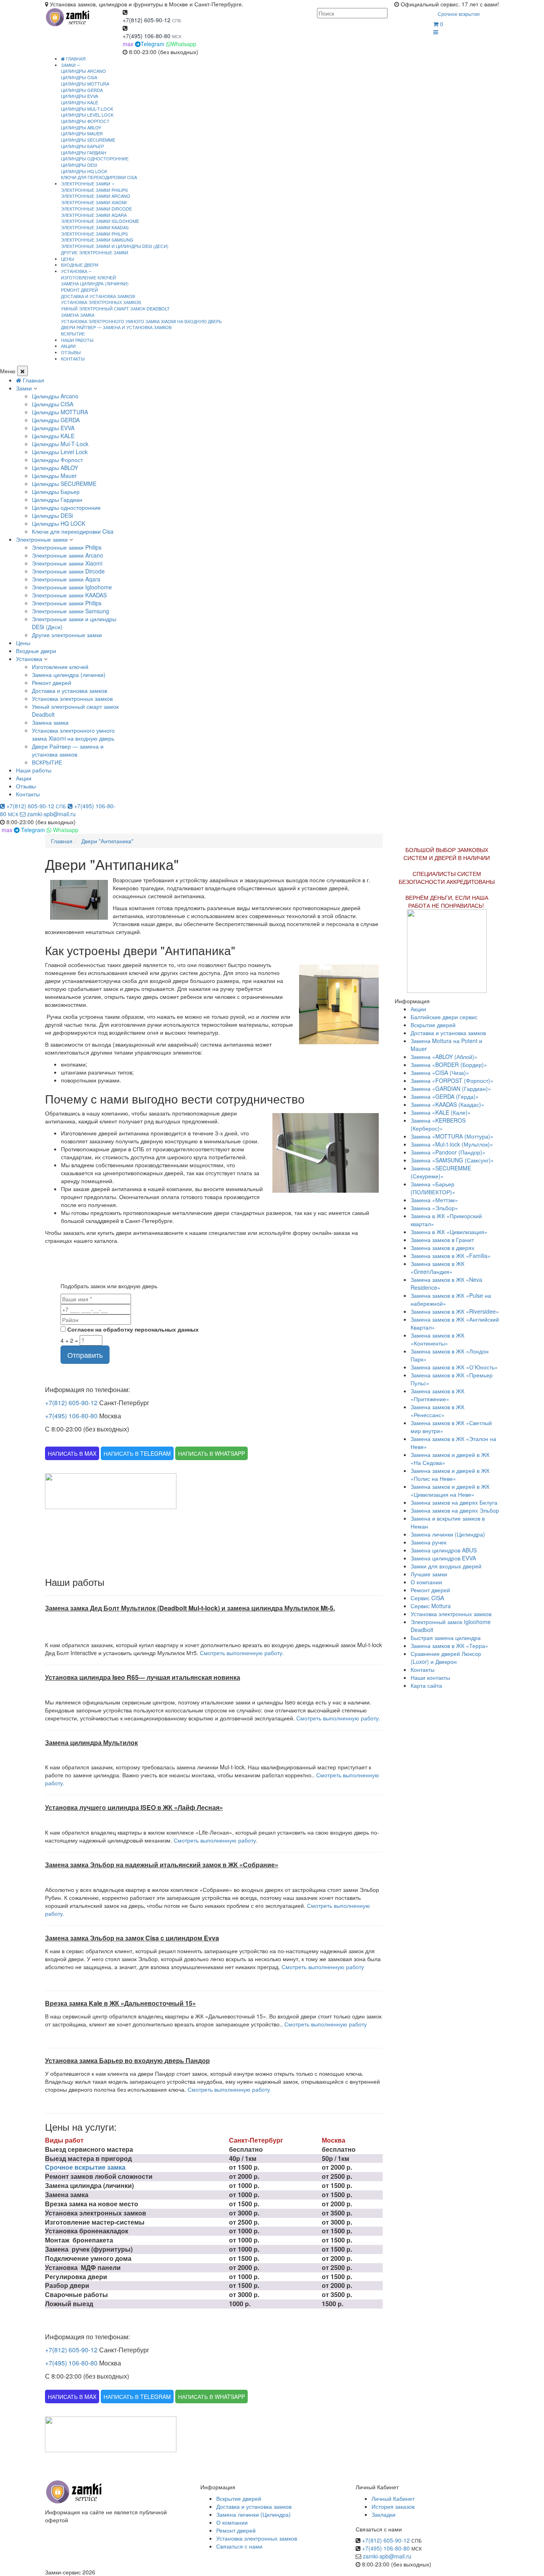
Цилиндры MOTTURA (85, 84)
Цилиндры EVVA (79, 96)
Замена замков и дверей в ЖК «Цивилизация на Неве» (450, 1490)
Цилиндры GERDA (82, 90)
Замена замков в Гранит (442, 1240)
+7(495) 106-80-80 (147, 36)
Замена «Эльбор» (434, 1208)
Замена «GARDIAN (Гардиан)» (451, 1088)
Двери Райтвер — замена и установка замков (116, 327)
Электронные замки (42, 539)
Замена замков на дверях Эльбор (455, 1510)
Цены (23, 643)
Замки (24, 388)
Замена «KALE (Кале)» (441, 1112)
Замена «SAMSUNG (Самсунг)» (452, 1160)
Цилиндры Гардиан (84, 152)
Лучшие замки (429, 1574)
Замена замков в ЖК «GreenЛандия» (437, 1268)
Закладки (384, 2514)
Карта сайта (426, 1685)
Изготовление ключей (88, 277)
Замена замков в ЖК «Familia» (451, 1256)
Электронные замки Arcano (96, 196)
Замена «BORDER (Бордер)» (449, 1065)
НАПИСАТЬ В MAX (72, 1453)
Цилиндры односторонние (95, 158)
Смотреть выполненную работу (323, 1967)
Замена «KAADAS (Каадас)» (447, 1104)
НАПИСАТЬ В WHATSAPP (211, 1453)
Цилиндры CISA (79, 77)
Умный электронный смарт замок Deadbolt (115, 308)
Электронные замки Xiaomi (94, 202)
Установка (29, 659)
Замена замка (78, 315)
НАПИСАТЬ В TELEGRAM (137, 1453)
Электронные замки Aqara (94, 215)
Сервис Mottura (431, 1606)
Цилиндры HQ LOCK (84, 171)
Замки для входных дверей (446, 1566)
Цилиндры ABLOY (81, 127)
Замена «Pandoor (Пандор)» (448, 1152)
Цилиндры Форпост (85, 121)
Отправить (85, 1355)
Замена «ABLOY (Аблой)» (444, 1057)
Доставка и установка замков (98, 296)
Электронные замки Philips (94, 190)
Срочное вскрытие (459, 14)
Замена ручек (429, 1542)
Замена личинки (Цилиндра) (448, 1534)
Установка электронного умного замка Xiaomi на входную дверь (141, 321)
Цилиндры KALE (79, 102)
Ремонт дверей (79, 290)
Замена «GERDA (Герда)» (445, 1096)
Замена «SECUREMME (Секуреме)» (441, 1172)
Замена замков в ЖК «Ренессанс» (437, 1411)
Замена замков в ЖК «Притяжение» (437, 1395)
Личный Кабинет (393, 2498)
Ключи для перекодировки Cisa (99, 177)
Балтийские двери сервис (444, 1017)
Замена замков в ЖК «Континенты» (437, 1339)
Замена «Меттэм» (434, 1200)
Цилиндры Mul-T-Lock (87, 109)
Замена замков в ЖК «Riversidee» (455, 1311)
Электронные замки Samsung (97, 240)
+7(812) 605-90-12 (147, 20)
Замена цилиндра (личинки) (95, 283)
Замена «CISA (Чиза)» (440, 1073)
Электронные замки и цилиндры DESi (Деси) (115, 246)
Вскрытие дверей (433, 1025)
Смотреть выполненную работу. (242, 1653)
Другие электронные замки (95, 252)
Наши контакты (430, 1677)
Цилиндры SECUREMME (88, 140)
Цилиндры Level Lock (87, 115)
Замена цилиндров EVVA (443, 1558)
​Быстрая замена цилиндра (446, 1638)
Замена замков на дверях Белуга (454, 1502)
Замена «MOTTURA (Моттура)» (452, 1136)
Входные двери (36, 651)
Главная (75, 59)
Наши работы (34, 770)
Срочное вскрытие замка (85, 2167)
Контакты (28, 794)
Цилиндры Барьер (82, 146)
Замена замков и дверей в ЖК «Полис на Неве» (450, 1474)
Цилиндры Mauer (82, 133)
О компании (426, 1582)
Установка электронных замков (101, 302)
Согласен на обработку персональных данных (132, 1329)
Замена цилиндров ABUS (444, 1550)
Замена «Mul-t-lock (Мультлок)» (452, 1144)
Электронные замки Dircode (96, 209)
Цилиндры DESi (79, 165)
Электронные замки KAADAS (95, 227)
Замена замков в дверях (442, 1248)
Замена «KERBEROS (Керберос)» (438, 1124)
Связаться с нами (239, 2546)
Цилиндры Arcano (83, 71)
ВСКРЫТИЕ (73, 333)
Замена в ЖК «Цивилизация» (449, 1232)
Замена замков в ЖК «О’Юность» (454, 1367)
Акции (24, 778)
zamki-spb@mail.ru (51, 814)
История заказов (393, 2506)
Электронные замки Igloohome (100, 221)
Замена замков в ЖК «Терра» (449, 1646)
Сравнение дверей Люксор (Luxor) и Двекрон (446, 1658)
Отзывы (26, 786)
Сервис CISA (427, 1598)
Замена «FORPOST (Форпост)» (452, 1080)
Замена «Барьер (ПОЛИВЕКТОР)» (433, 1188)
